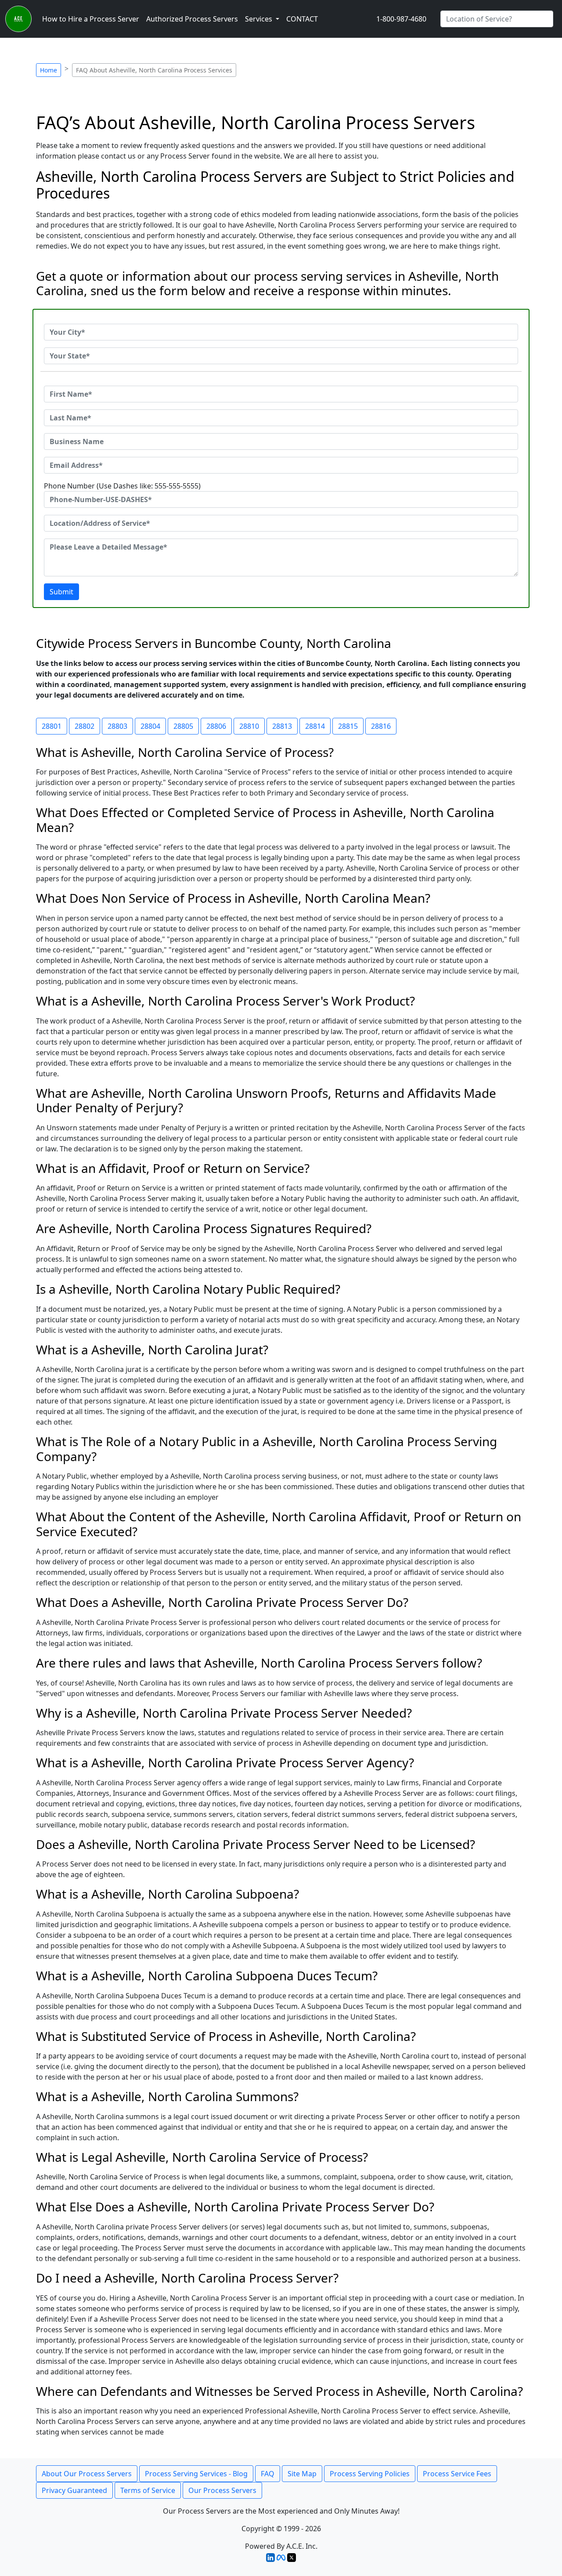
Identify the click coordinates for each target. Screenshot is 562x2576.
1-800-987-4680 (401, 19)
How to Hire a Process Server (91, 19)
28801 (52, 726)
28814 (315, 726)
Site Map (302, 2474)
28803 (117, 726)
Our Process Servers (222, 2490)
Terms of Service (148, 2490)
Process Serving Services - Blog (196, 2474)
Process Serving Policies (370, 2474)
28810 (249, 726)
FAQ (268, 2474)
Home (49, 70)
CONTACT (302, 19)
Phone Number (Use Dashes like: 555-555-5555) (122, 486)
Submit (61, 592)
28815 (348, 726)
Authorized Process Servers (192, 19)
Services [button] (259, 19)
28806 (216, 726)
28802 (85, 726)
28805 (183, 726)
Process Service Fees (457, 2474)
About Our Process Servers (87, 2474)
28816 (381, 726)
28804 (150, 726)
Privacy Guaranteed (74, 2490)
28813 (282, 726)
